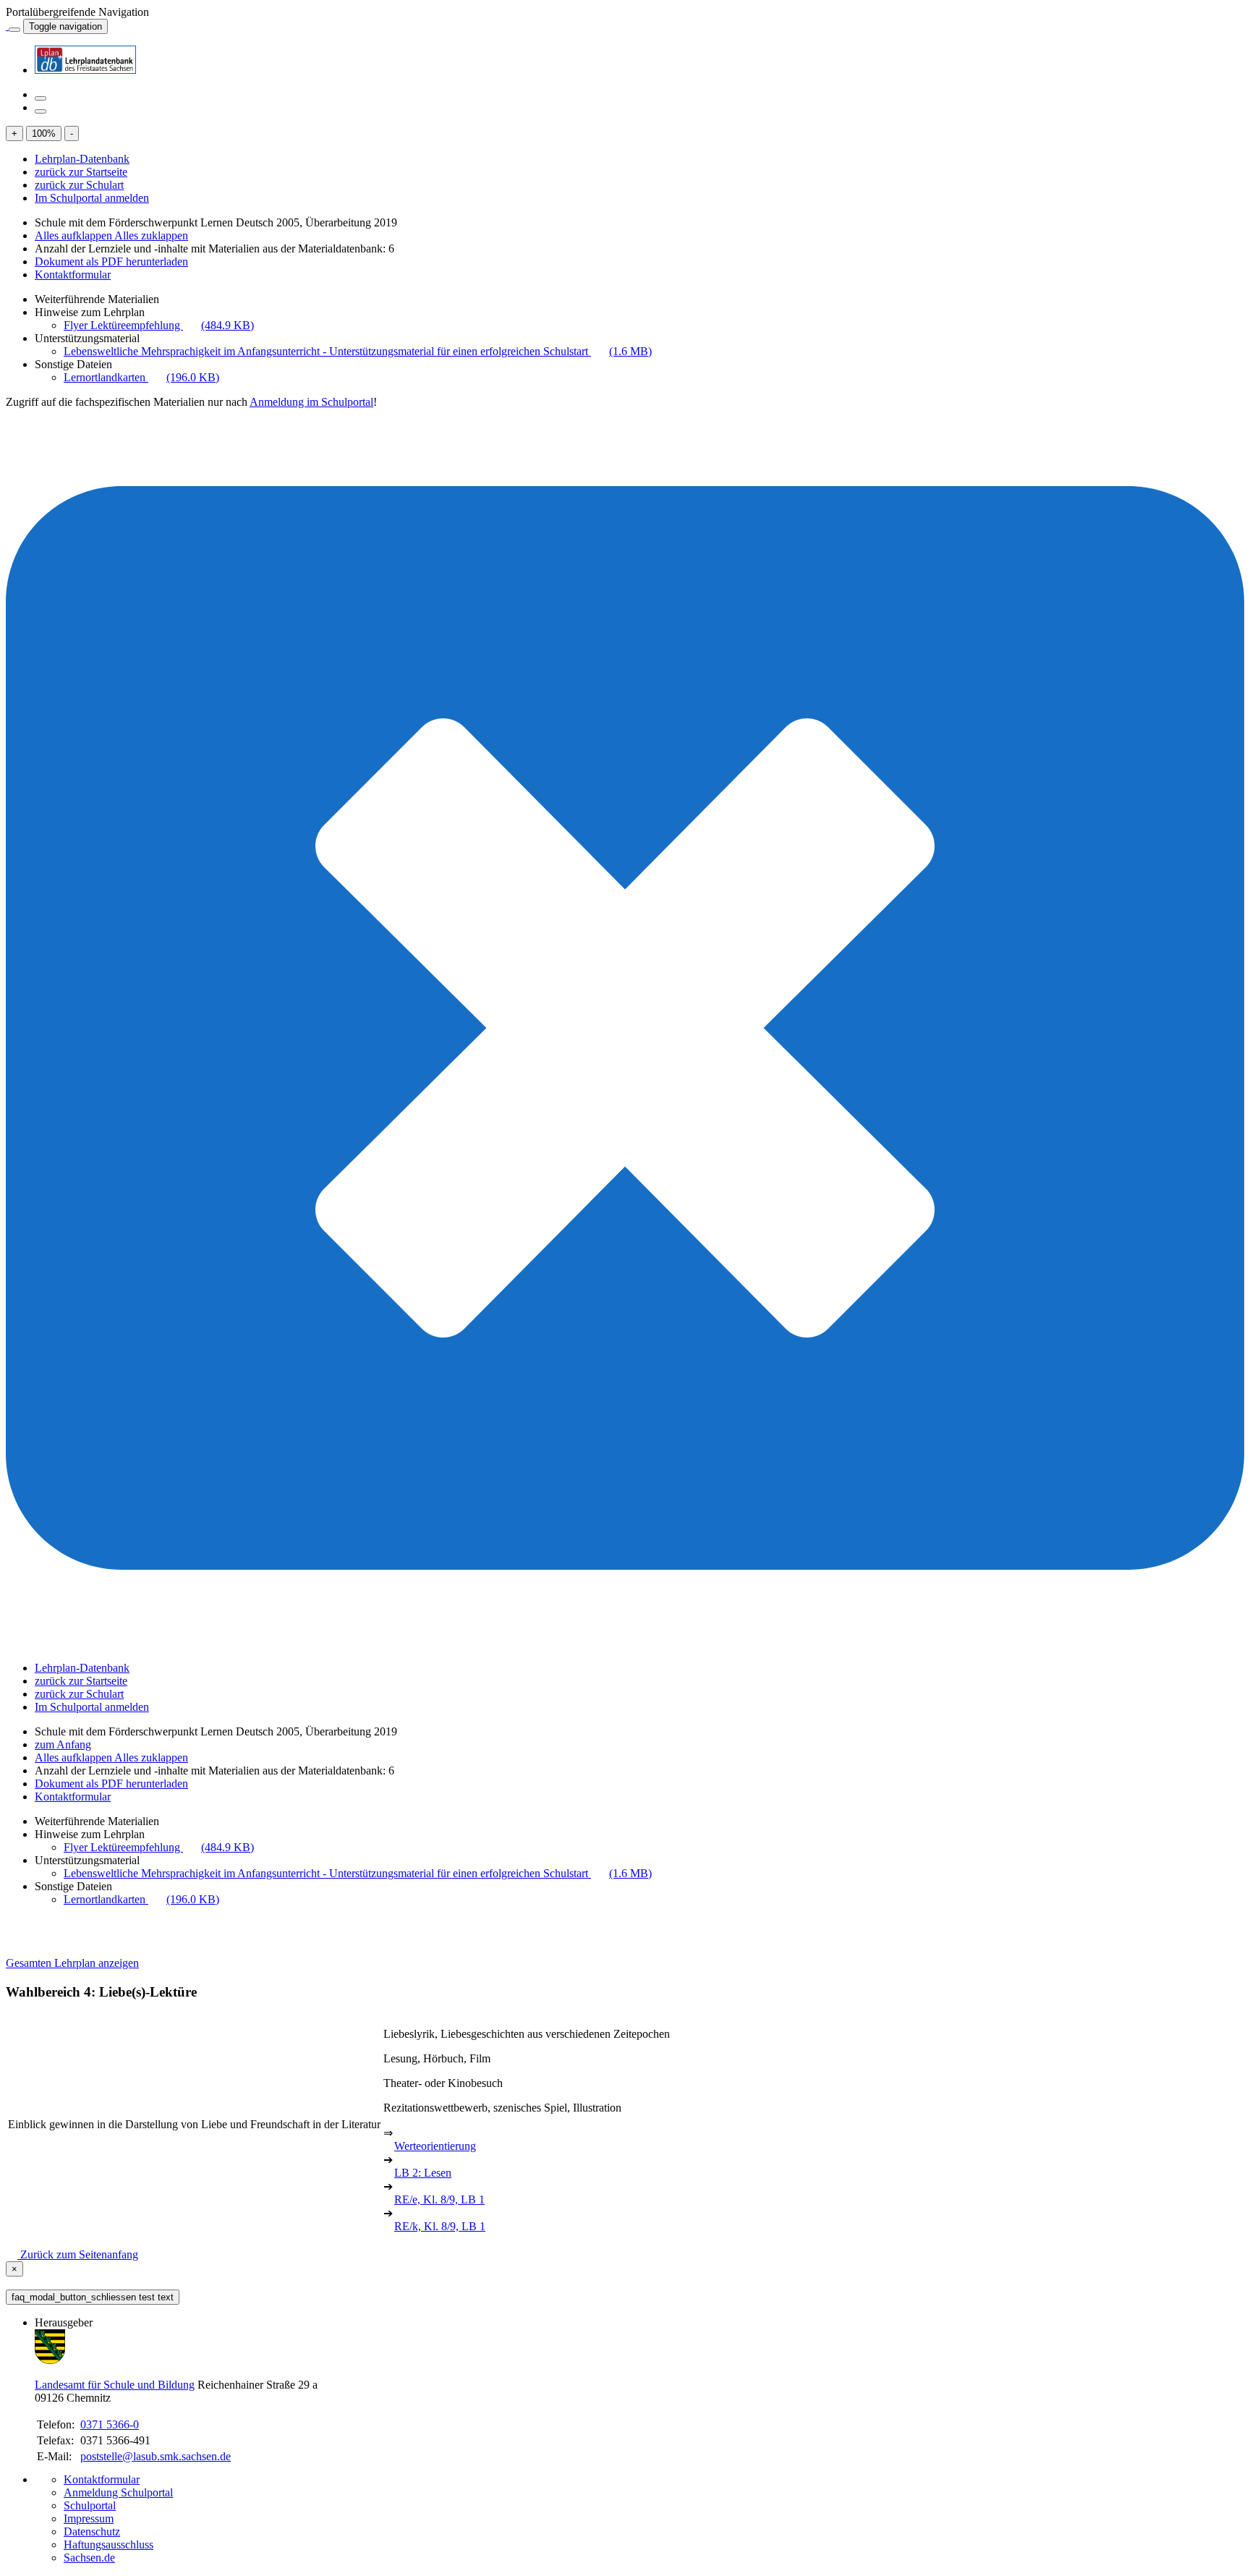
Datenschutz (92, 2532)
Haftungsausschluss (109, 2545)
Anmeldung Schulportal (118, 2492)
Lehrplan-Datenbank (82, 159)
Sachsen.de (89, 2558)
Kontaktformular (73, 275)
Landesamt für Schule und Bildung (115, 2385)
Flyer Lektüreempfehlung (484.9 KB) (159, 325)
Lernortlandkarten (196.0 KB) (141, 377)
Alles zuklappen (151, 235)
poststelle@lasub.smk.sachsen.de (156, 2456)
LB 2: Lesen (423, 2173)
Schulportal (90, 2505)
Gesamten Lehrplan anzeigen (72, 1963)
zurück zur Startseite (81, 172)
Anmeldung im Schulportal (311, 402)
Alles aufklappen (75, 235)
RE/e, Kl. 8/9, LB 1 (439, 2199)
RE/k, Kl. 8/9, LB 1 (440, 2226)
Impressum (89, 2518)
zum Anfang (63, 1744)
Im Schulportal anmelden (92, 198)
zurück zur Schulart (79, 185)
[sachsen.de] (7, 26)
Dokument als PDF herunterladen (111, 262)
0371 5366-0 (110, 2424)
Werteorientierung (435, 2146)
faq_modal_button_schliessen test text (93, 2297)
